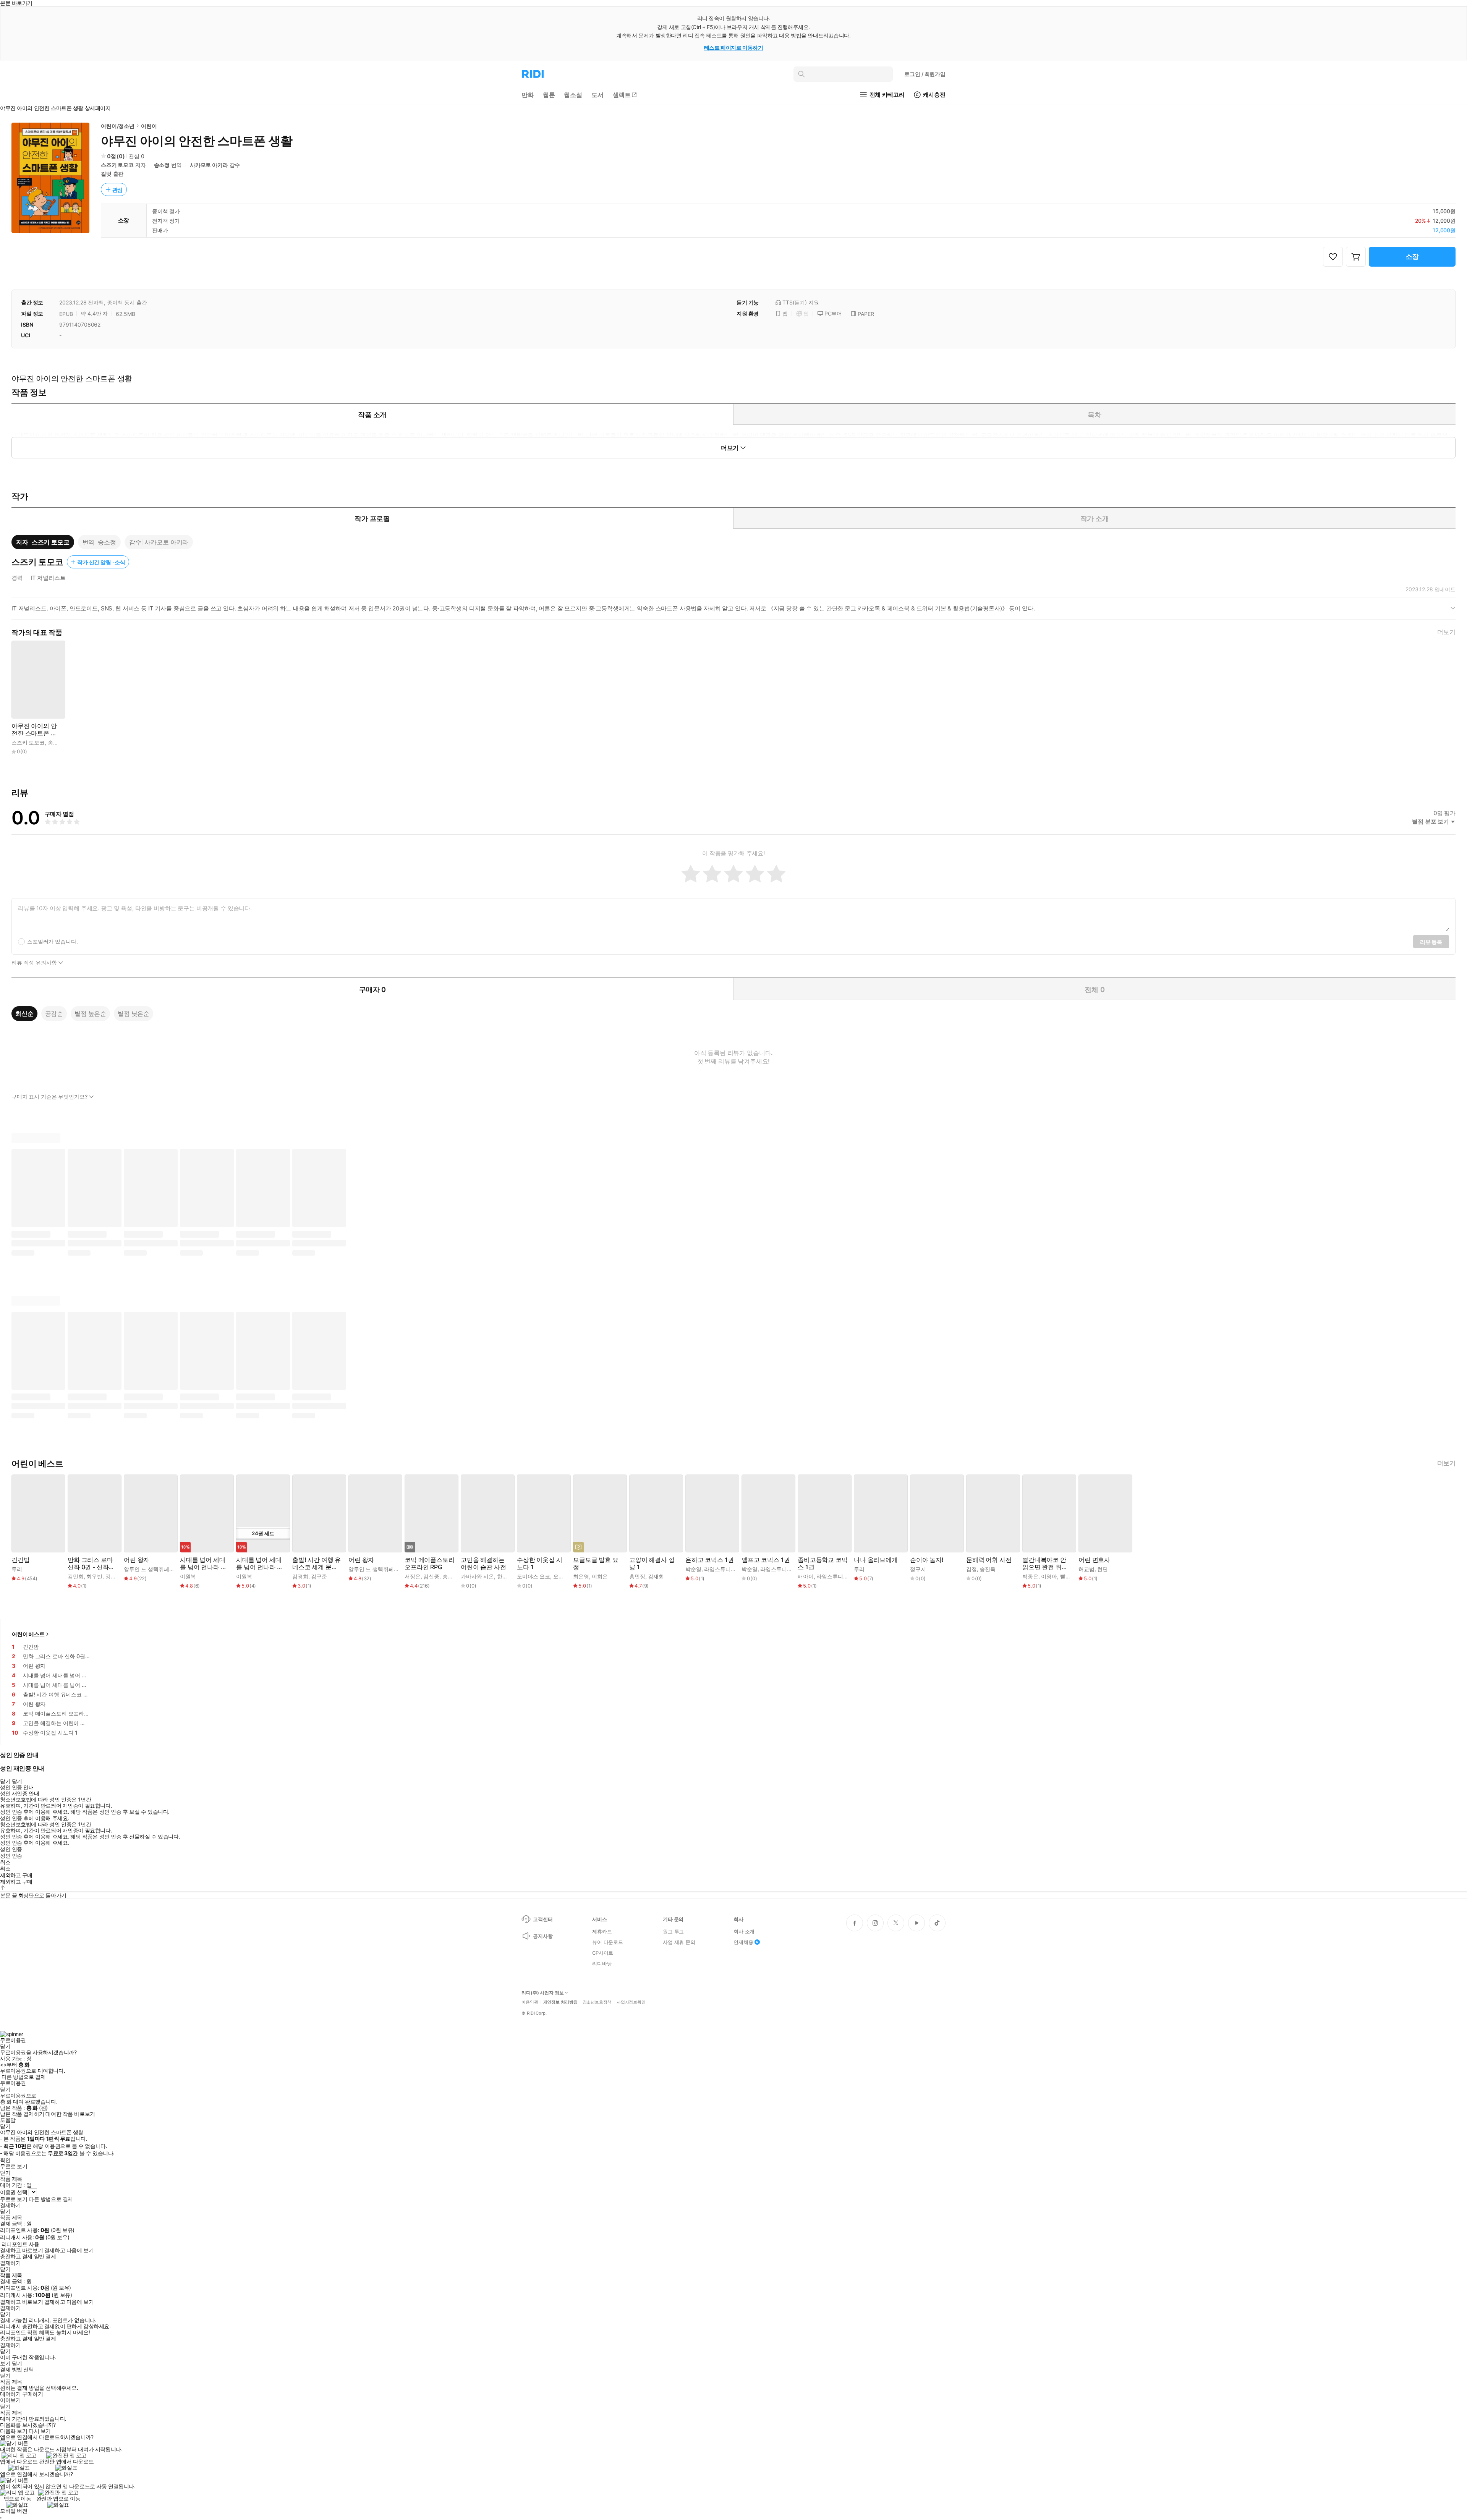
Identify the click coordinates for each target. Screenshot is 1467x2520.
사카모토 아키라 (209, 165)
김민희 (76, 1576)
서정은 (413, 1576)
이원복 (188, 1576)
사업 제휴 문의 (679, 1942)
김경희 (300, 1576)
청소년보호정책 (597, 2002)
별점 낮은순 (134, 1013)
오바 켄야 (564, 1576)
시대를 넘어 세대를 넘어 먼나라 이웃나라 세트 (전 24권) (259, 1563)
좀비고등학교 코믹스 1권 (823, 1563)
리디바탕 (602, 1963)
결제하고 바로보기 (21, 2250)
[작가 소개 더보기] (733, 611)
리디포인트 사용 (20, 2244)
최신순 (24, 1013)
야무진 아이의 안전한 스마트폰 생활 (34, 730)
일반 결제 (45, 2256)
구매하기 (32, 2394)
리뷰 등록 (1431, 942)
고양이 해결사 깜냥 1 (652, 1563)
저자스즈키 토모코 (43, 542)
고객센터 (543, 1919)
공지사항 (543, 1936)
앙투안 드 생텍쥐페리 (149, 1569)
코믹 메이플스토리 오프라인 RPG (430, 1563)
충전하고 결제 (16, 2256)
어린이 (149, 126)
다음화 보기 (14, 2431)
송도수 (450, 1576)
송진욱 (988, 1569)
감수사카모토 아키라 (159, 542)
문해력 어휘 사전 (989, 1560)
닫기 (17, 2363)
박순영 (693, 1569)
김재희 (656, 1576)
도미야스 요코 (534, 1576)
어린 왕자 (137, 1560)
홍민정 (637, 1576)
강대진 (113, 1576)
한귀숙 (505, 1576)
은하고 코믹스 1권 (709, 1560)
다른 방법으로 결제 (24, 2077)
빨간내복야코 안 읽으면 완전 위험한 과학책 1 (1045, 1563)
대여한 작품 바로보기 (70, 2114)
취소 (5, 1862)
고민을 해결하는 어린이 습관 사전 (483, 1563)
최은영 (581, 1576)
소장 (1412, 257)
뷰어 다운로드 (608, 1942)
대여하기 (10, 2394)
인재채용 (743, 1942)
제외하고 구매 (16, 1875)
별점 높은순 (90, 1013)
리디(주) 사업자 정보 (543, 1993)
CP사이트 (603, 1953)
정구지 (918, 1569)
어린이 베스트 (28, 1634)
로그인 (925, 74)
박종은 (1030, 1576)
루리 (17, 1569)
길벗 (106, 174)
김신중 (431, 1576)
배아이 (806, 1576)
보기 (5, 2363)
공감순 (54, 1013)
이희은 (600, 1576)
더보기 (1446, 632)
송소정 (162, 165)
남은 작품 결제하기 (22, 2114)
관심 (118, 190)
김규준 (319, 1576)
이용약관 (530, 2002)
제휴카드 (602, 1931)
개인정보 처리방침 (560, 2002)
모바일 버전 (14, 2511)
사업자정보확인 (631, 2002)
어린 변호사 (1094, 1560)
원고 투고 (673, 1931)
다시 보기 (40, 2431)
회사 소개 (744, 1931)
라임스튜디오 (720, 1569)
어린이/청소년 (118, 126)
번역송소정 (99, 542)
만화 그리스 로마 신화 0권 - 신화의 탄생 (91, 1563)
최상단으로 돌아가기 (42, 1895)
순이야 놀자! (927, 1560)
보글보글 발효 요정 (596, 1563)
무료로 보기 (14, 2199)
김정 (972, 1569)
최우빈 (94, 1576)
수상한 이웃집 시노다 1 (540, 1563)
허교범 (1086, 1569)
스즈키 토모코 (117, 165)
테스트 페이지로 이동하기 (734, 48)
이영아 (1049, 1576)
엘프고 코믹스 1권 (766, 1560)
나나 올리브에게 (876, 1560)
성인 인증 (11, 1849)
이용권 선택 (14, 2192)
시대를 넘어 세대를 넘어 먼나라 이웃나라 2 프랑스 (203, 1563)
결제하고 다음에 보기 (69, 2250)
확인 (5, 2160)
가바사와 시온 (477, 1576)
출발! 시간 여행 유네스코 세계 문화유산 (317, 1563)
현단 (1103, 1569)
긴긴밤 (21, 1560)
